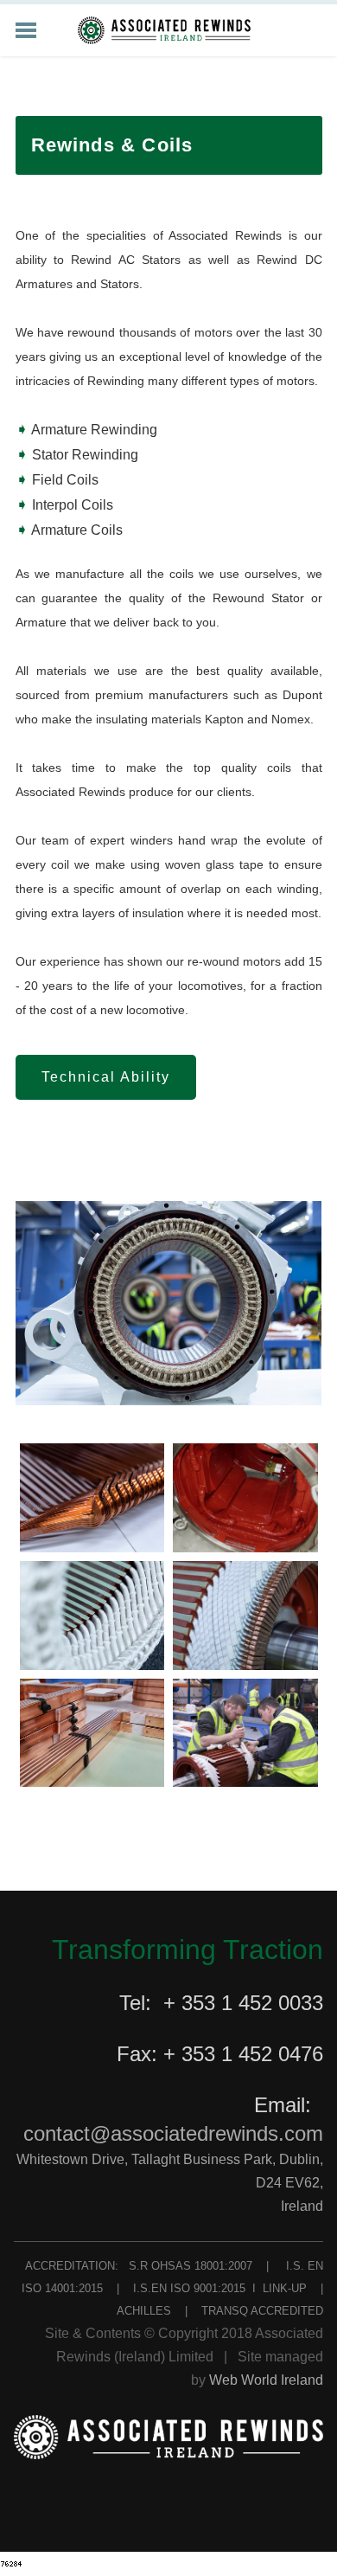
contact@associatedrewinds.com (173, 2133)
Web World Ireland (266, 2380)
